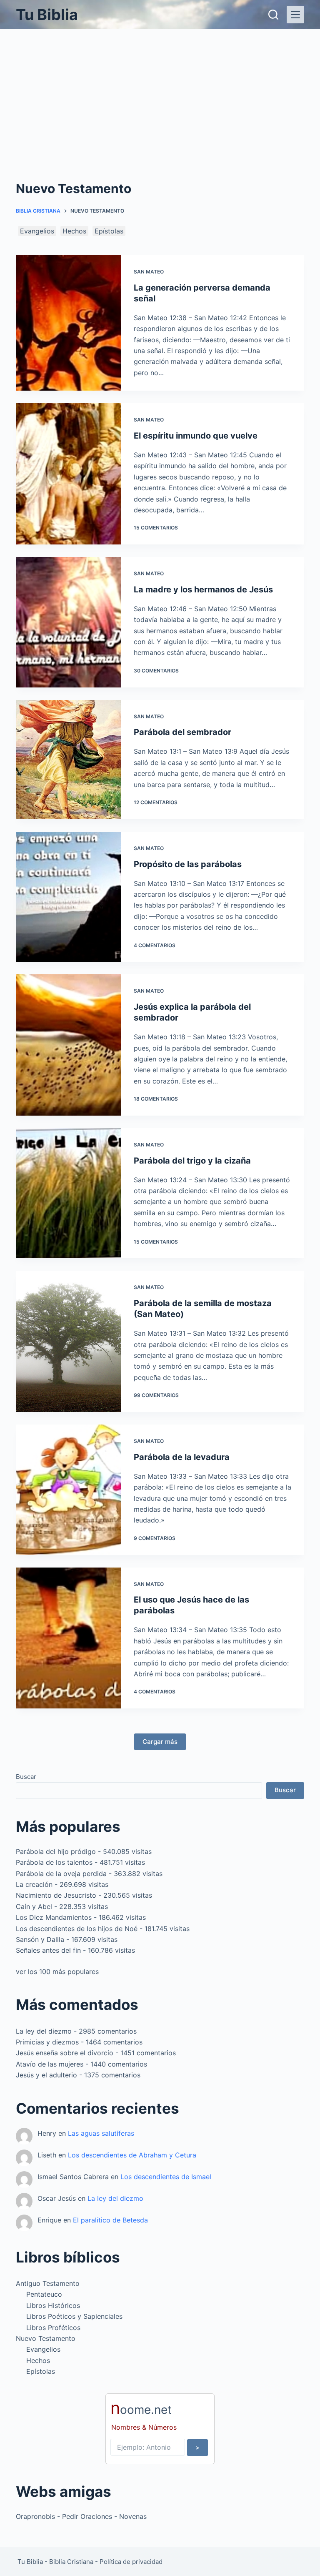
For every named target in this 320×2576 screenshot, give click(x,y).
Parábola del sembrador (182, 732)
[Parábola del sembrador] (68, 760)
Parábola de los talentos (54, 1862)
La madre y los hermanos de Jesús (203, 589)
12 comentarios (156, 802)
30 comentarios (156, 671)
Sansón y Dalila (40, 1939)
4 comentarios (155, 945)
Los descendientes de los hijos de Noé (77, 1929)
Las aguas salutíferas (101, 2133)
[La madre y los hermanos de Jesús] (68, 622)
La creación (34, 1884)
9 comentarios (155, 1538)
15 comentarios (156, 528)
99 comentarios (156, 1395)
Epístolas (109, 231)
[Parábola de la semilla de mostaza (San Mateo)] (68, 1341)
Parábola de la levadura (182, 1457)
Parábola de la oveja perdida (61, 1874)
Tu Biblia (47, 15)
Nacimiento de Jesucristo (56, 1895)
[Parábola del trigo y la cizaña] (68, 1193)
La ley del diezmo (44, 2031)
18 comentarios (156, 1099)
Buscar (26, 1777)
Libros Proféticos (53, 2328)
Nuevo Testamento (46, 2338)
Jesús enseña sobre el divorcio (65, 2053)
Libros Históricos (53, 2305)
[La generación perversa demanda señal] (68, 323)
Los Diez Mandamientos (54, 1917)
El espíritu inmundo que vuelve (196, 436)
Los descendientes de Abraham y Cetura (132, 2155)
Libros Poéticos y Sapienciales (74, 2316)
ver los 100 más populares (57, 1972)
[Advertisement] (160, 92)
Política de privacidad (131, 2562)
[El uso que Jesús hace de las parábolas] (68, 1638)
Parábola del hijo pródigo (56, 1851)
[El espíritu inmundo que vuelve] (68, 474)
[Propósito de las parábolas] (68, 897)
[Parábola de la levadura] (68, 1490)
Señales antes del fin (48, 1950)
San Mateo (149, 272)
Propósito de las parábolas (188, 864)
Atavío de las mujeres (50, 2064)
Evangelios (37, 231)
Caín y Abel (34, 1906)
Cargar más (160, 1742)
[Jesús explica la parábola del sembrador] (68, 1045)
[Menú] (295, 15)
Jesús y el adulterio (46, 2075)
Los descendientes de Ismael (166, 2177)
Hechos (74, 231)
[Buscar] (273, 15)
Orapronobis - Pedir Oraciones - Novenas (81, 2516)
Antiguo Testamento (48, 2283)
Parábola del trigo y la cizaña (192, 1161)
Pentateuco (44, 2294)
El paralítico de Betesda (110, 2220)
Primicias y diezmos (47, 2042)
